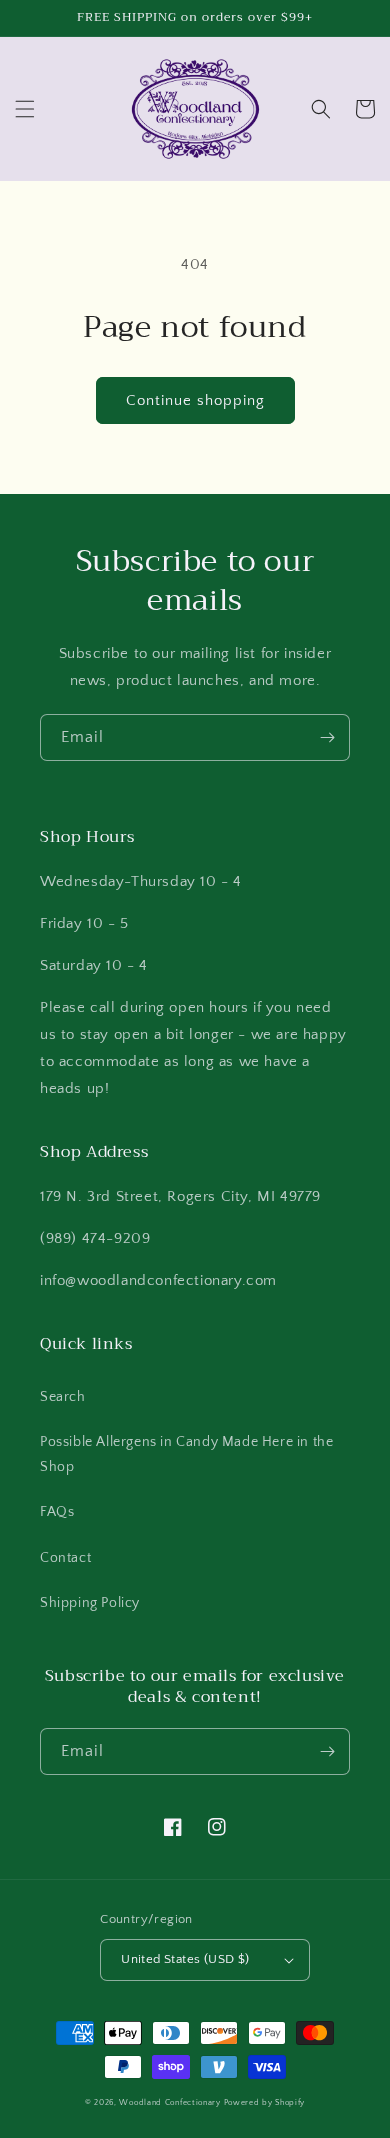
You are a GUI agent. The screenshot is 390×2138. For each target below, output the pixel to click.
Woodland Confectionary (169, 2102)
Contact (65, 1558)
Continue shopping (195, 400)
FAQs (57, 1512)
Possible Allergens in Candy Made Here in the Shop (186, 1454)
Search (63, 1397)
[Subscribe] (327, 737)
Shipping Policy (90, 1603)
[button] (25, 109)
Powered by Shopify (265, 2102)
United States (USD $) (185, 1959)
